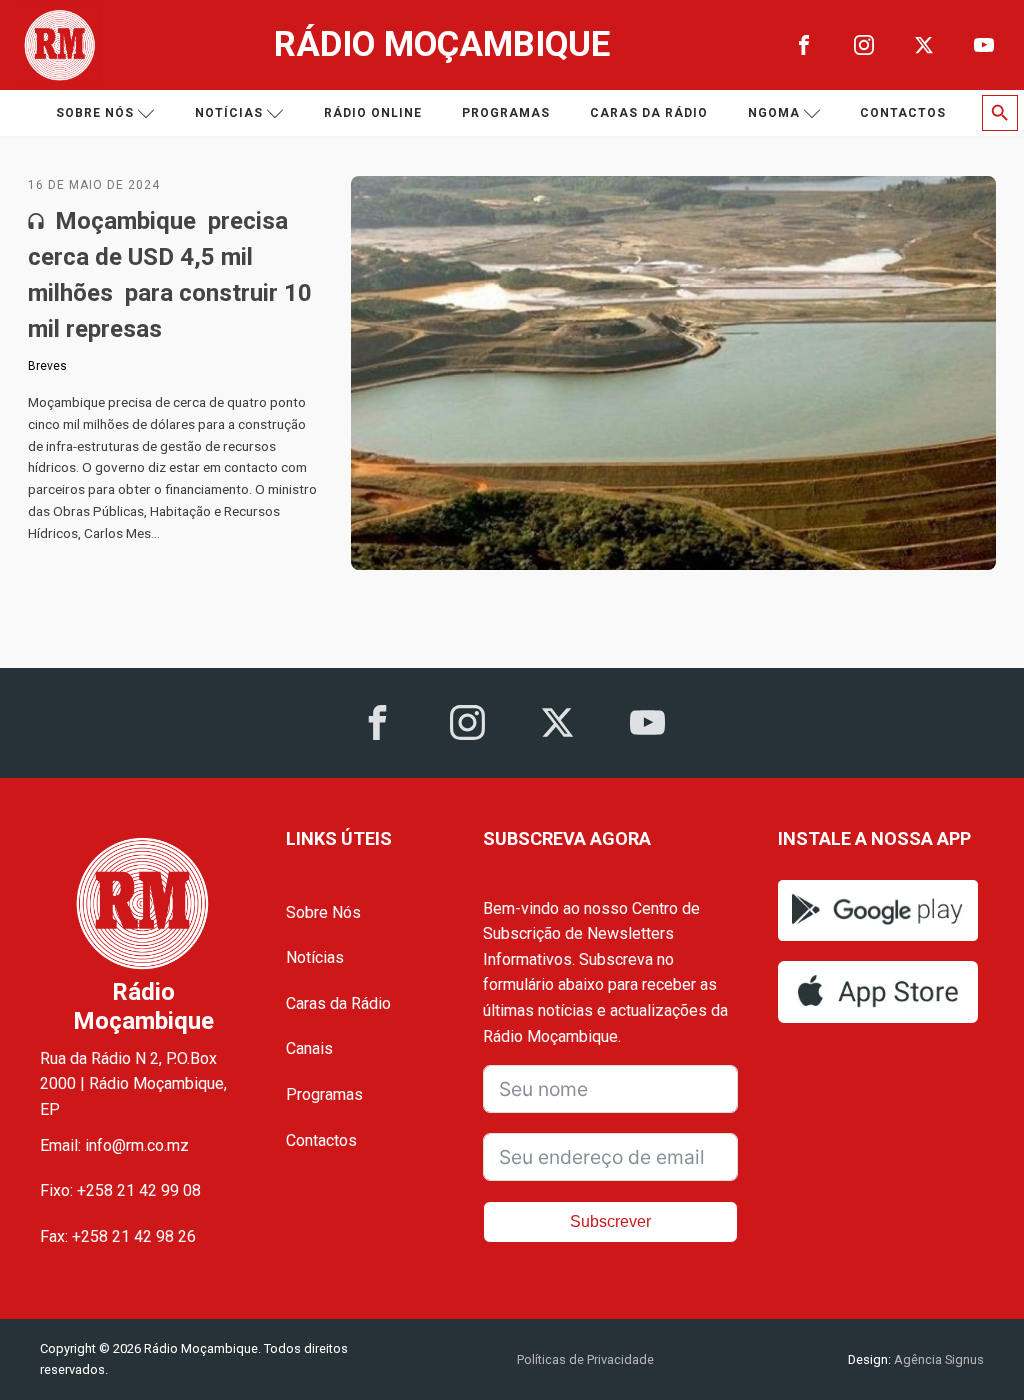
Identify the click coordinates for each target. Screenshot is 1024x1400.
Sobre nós (95, 113)
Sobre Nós (323, 912)
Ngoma (774, 113)
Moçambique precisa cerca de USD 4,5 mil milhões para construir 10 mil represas (170, 275)
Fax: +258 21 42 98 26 (118, 1236)
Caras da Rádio (649, 113)
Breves (47, 366)
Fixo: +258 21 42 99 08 (120, 1190)
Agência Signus (937, 1359)
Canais (309, 1048)
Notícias (229, 113)
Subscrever (610, 1221)
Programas (506, 113)
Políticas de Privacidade (585, 1359)
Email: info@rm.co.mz (114, 1145)
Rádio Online (373, 113)
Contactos (903, 113)
